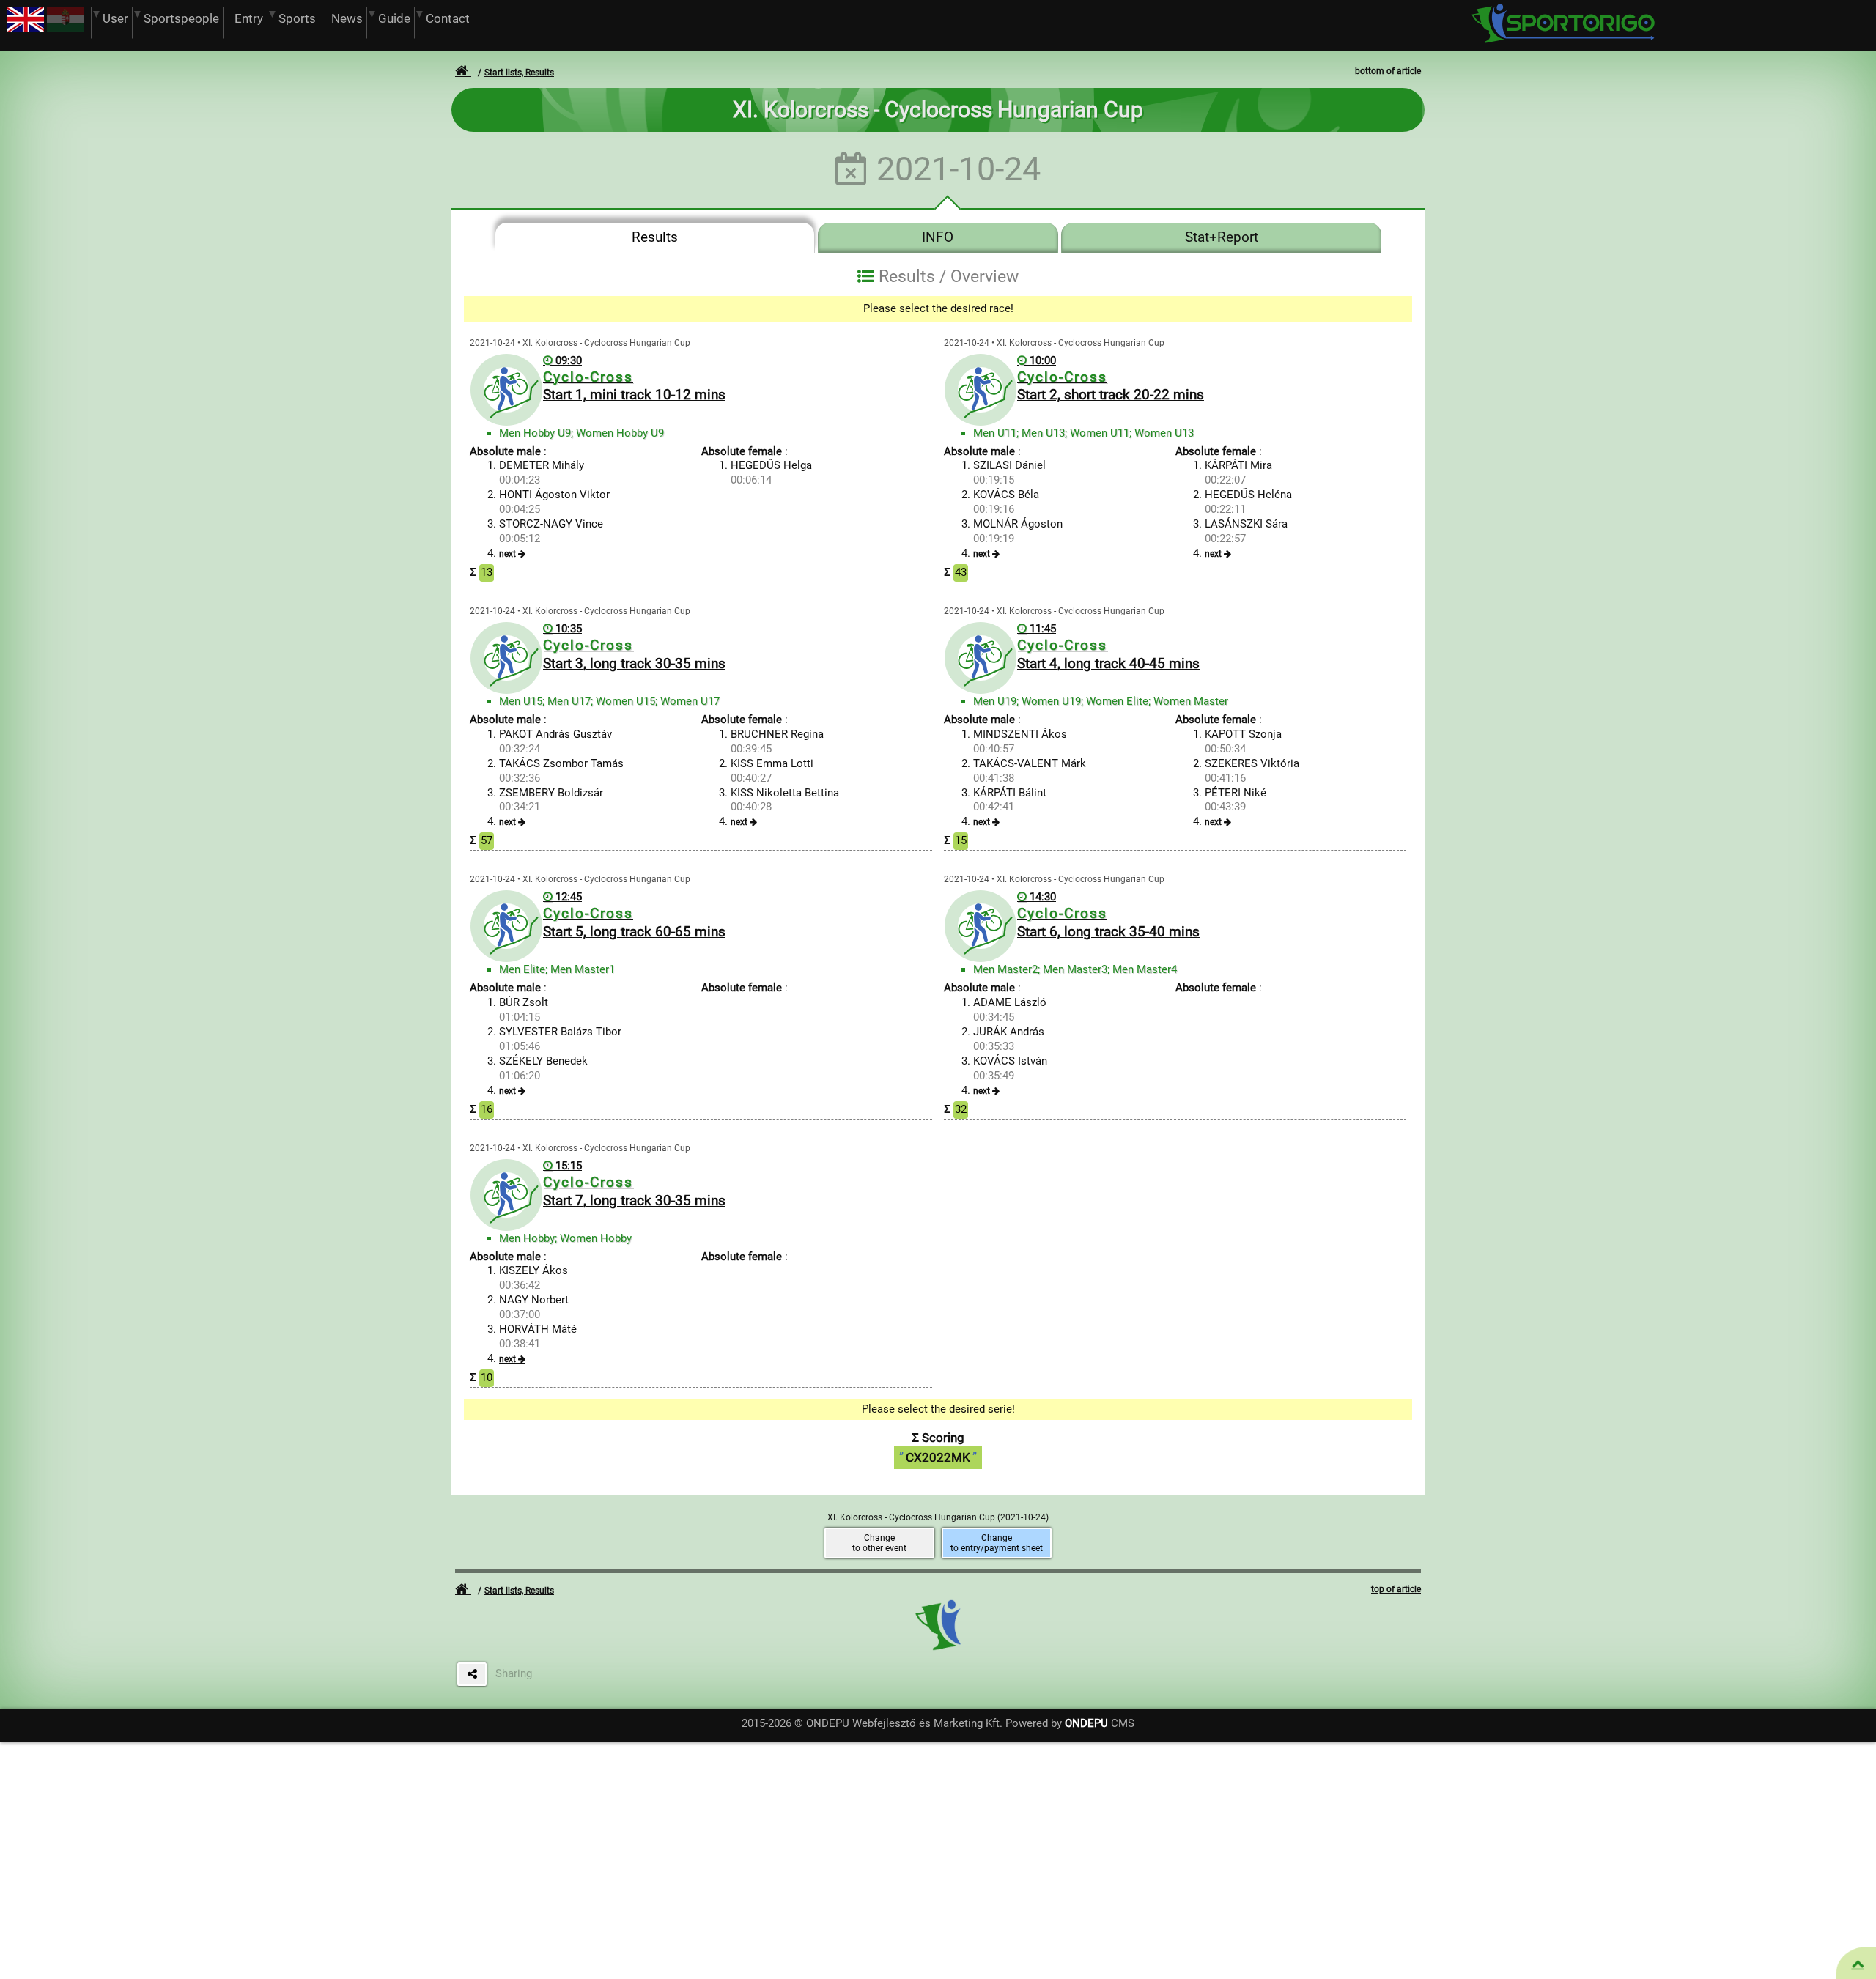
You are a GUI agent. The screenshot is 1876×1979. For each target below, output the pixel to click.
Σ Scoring (938, 1447)
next (507, 554)
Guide (394, 19)
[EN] (26, 28)
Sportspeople (181, 19)
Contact (448, 19)
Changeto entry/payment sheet (997, 1543)
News (347, 19)
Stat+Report (1222, 237)
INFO (938, 237)
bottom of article (1388, 71)
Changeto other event (879, 1543)
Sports (297, 19)
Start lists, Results (519, 73)
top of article (1396, 1589)
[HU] (65, 28)
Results (655, 237)
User (115, 19)
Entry (249, 19)
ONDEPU (1086, 1723)
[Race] (1858, 1964)
